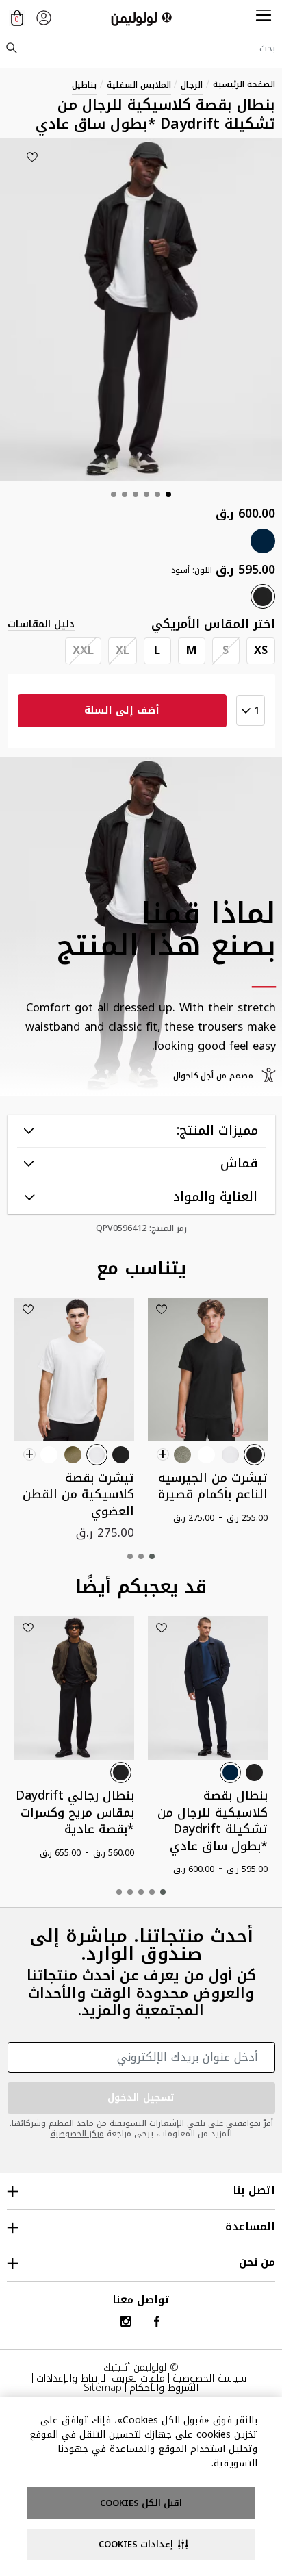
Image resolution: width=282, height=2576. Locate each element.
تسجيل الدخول (141, 2098)
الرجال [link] (192, 85)
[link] (44, 18)
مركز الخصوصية (77, 2134)
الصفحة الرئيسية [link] (244, 84)
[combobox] (141, 48)
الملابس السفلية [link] (139, 85)
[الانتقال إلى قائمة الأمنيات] (32, 157)
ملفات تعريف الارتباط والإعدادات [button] (101, 2378)
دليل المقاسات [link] (41, 624)
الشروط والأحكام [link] (164, 2388)
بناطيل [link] (84, 85)
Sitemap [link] (103, 2388)
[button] (264, 18)
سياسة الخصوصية (209, 2378)
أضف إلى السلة (122, 710)
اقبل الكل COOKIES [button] (141, 2503)
